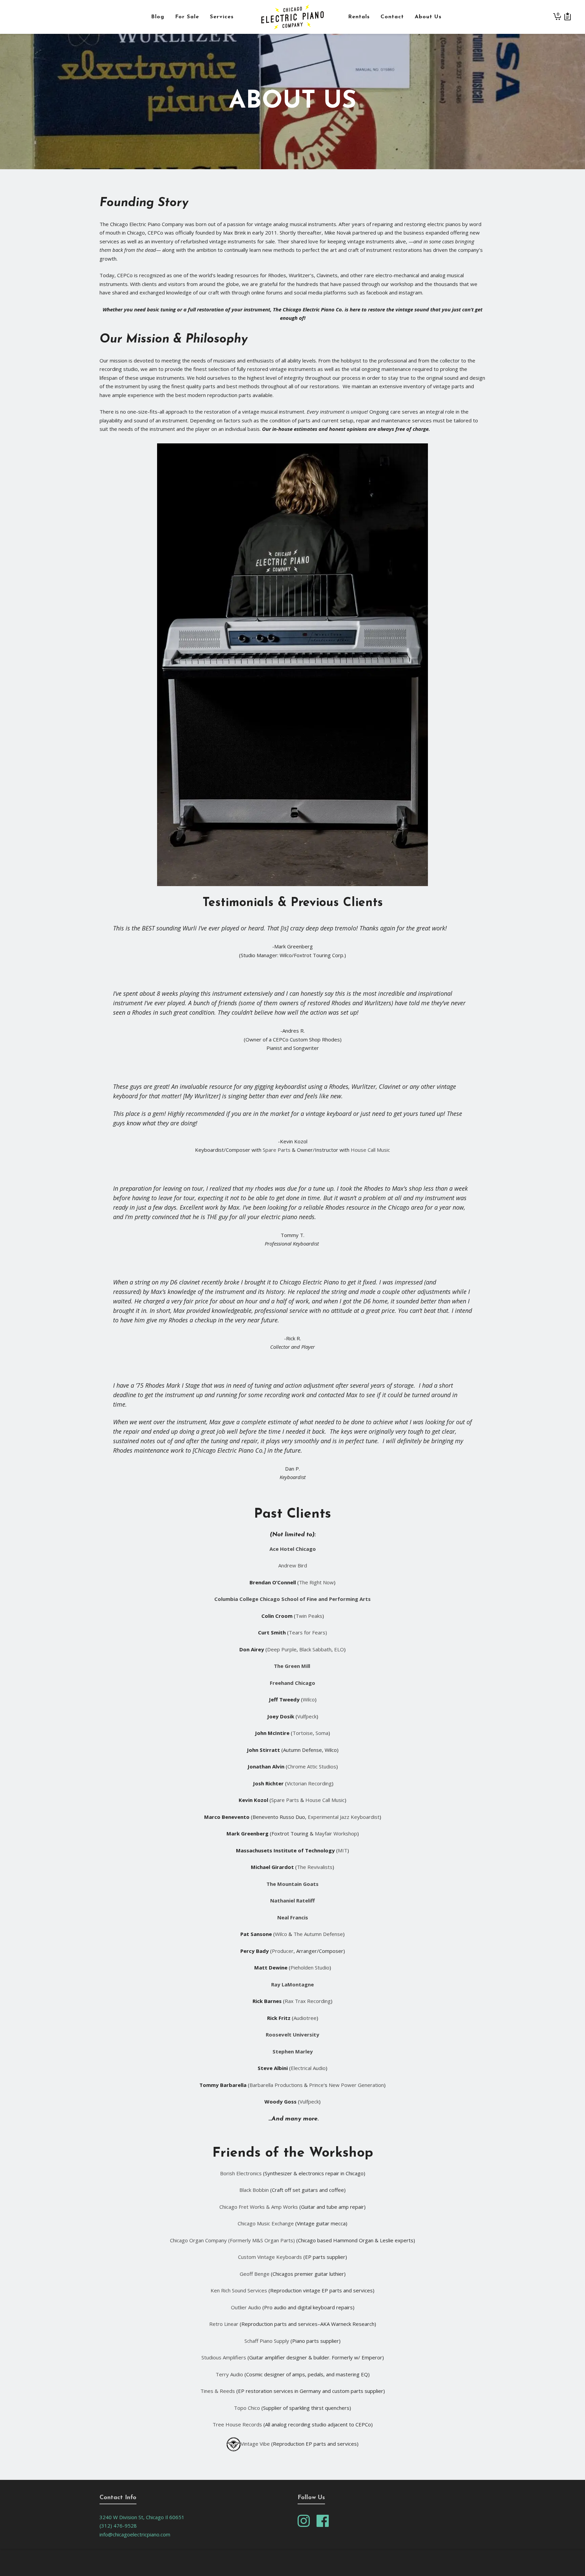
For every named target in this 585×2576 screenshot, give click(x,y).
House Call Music (370, 1150)
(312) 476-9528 (118, 2526)
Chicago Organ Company (198, 2240)
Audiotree (305, 2018)
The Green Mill (293, 1666)
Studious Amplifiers (224, 2357)
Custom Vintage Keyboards (270, 2257)
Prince (316, 2085)
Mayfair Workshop (336, 1833)
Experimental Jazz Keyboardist (344, 1817)
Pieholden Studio (310, 1967)
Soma (322, 1733)
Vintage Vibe (255, 2444)
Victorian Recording (309, 1783)
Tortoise (303, 1733)
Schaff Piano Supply (267, 2341)
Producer (283, 1951)
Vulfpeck (307, 1716)
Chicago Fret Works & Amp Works (259, 2207)
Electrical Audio (308, 2068)
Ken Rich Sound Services (239, 2290)
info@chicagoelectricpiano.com (135, 2534)
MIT (343, 1850)
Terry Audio (229, 2374)
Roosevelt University (292, 2034)
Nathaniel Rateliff (292, 1900)
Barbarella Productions (276, 2085)
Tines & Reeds (218, 2391)
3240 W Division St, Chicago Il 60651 (142, 2517)
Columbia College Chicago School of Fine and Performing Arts (292, 1599)
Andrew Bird (293, 1565)
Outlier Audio (246, 2307)
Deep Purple (282, 1649)
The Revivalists (315, 1867)
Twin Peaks (309, 1616)
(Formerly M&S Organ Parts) (262, 2240)
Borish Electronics (241, 2173)
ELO (339, 1649)
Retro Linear (224, 2324)
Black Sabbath (315, 1649)
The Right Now (316, 1582)
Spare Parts (277, 1150)
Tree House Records (237, 2424)
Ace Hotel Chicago (293, 1549)
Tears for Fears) (308, 1632)
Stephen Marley (293, 2051)
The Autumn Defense (318, 1934)
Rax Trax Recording (308, 2001)
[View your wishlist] (568, 17)
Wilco (309, 1699)
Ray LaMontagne (292, 1984)
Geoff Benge (255, 2274)
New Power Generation (356, 2085)
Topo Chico (247, 2408)
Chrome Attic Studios (312, 1766)
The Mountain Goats (292, 1884)
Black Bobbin (254, 2190)
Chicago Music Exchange (266, 2223)
